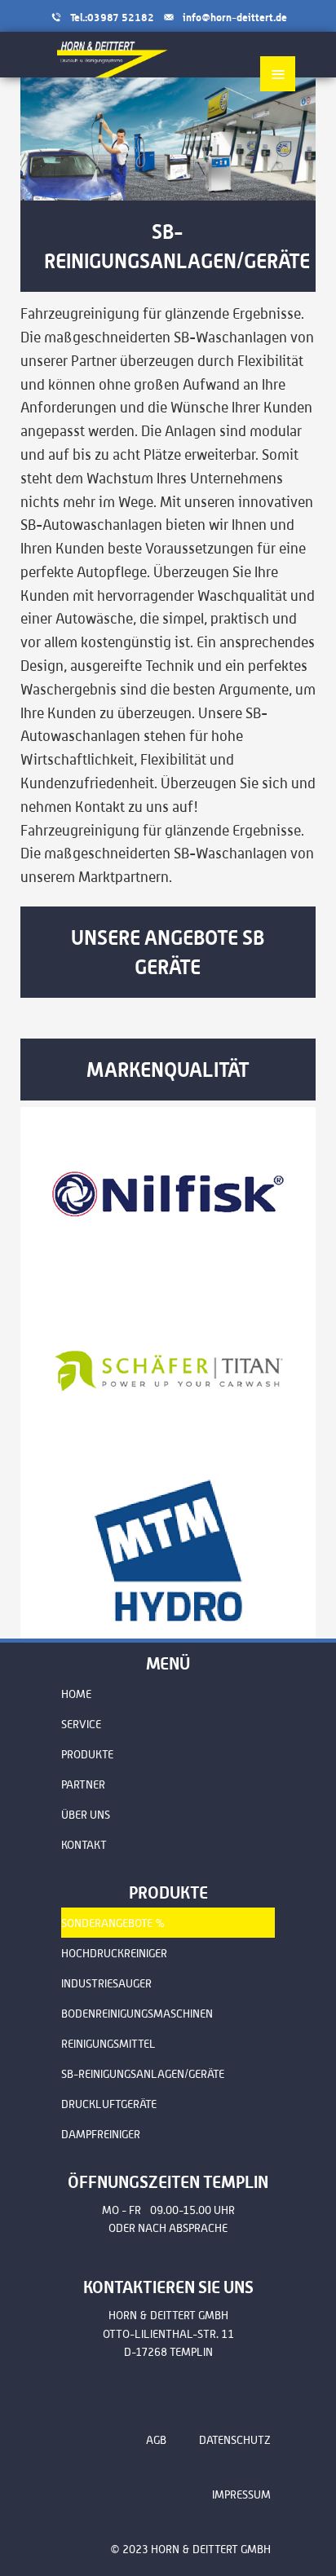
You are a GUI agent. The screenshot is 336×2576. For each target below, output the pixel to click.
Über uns (86, 1815)
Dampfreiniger (101, 2134)
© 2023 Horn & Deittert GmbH (190, 2549)
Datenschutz (235, 2440)
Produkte (87, 1754)
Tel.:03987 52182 (112, 17)
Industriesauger (106, 1983)
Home (76, 1694)
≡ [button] (278, 73)
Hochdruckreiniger (114, 1953)
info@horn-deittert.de (235, 17)
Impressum (241, 2494)
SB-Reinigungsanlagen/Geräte (143, 2074)
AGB (156, 2440)
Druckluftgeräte (109, 2104)
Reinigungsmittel (108, 2044)
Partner (83, 1784)
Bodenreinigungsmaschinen (137, 2014)
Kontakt (84, 1845)
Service (81, 1724)
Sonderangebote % (113, 1923)
